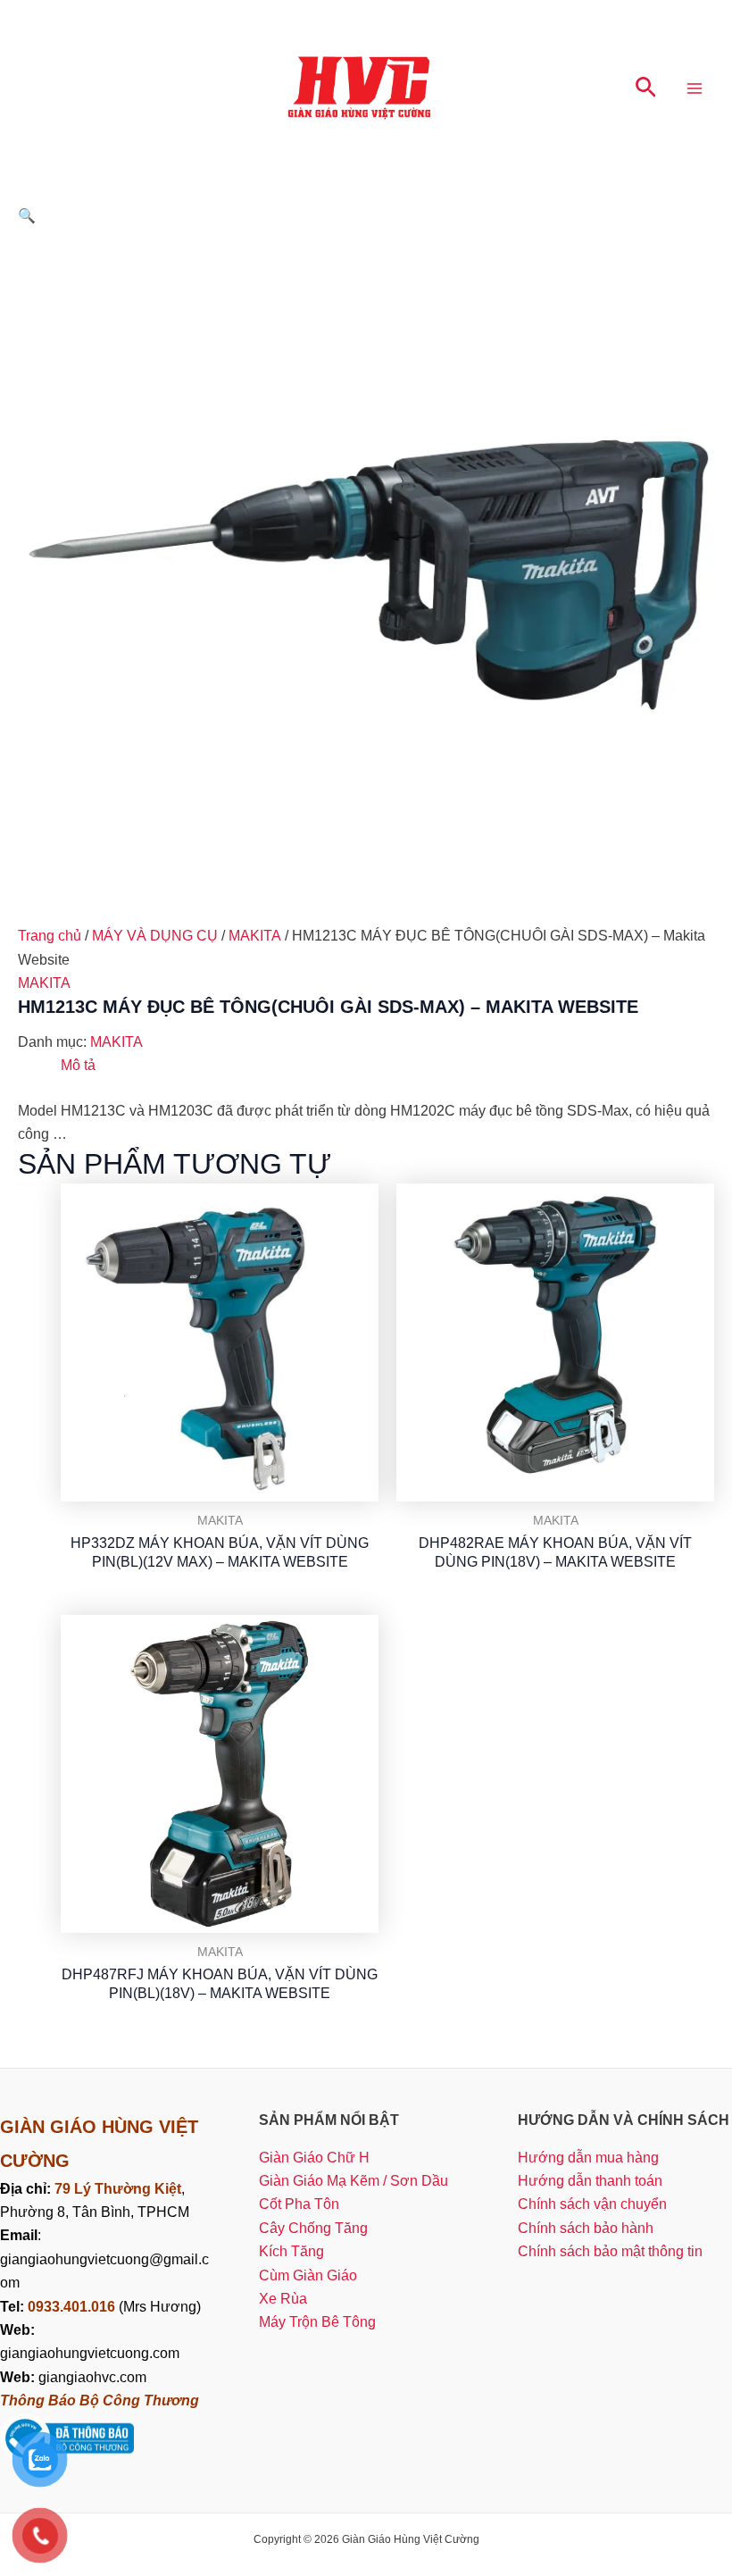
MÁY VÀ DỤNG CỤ (155, 936)
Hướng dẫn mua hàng (588, 2158)
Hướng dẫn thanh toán (590, 2181)
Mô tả (78, 1065)
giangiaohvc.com (73, 2377)
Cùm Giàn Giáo (308, 2275)
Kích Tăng (291, 2251)
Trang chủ (50, 936)
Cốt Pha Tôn (299, 2204)
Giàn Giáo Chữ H (314, 2158)
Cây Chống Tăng (313, 2228)
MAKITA (255, 936)
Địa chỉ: (27, 2189)
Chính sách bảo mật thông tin (610, 2251)
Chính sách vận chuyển (592, 2204)
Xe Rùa (283, 2299)
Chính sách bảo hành (586, 2228)
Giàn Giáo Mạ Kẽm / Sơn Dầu (354, 2181)
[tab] (78, 1066)
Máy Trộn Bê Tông (317, 2322)
